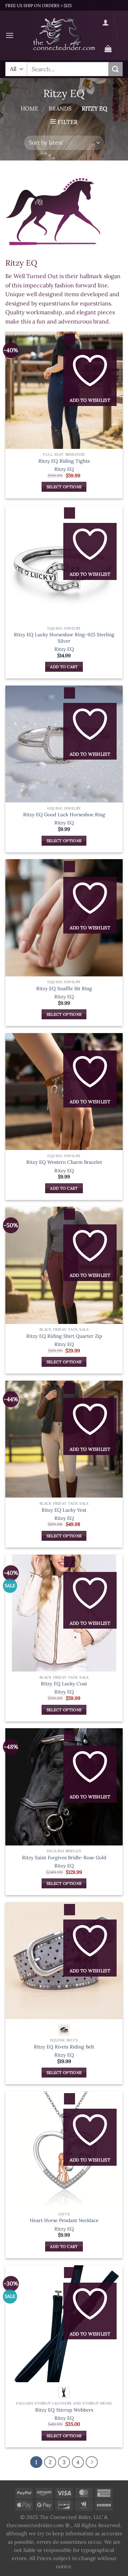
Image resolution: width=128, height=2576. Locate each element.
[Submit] (116, 69)
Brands (60, 108)
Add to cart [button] (64, 667)
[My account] (106, 22)
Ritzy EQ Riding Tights (64, 461)
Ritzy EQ (64, 469)
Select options (64, 487)
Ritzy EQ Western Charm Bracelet (64, 1162)
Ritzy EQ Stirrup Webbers (64, 2410)
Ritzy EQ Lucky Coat (64, 1684)
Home (30, 108)
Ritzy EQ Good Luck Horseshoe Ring (64, 815)
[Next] (92, 2462)
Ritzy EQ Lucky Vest (64, 1510)
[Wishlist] (108, 37)
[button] (10, 35)
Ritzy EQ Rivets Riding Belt (64, 2047)
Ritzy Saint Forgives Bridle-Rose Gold (64, 1858)
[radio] (64, 2030)
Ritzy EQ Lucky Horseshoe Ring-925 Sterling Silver (64, 638)
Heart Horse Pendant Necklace (64, 2220)
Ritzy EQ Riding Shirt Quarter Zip (64, 1336)
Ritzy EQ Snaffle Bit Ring (64, 989)
